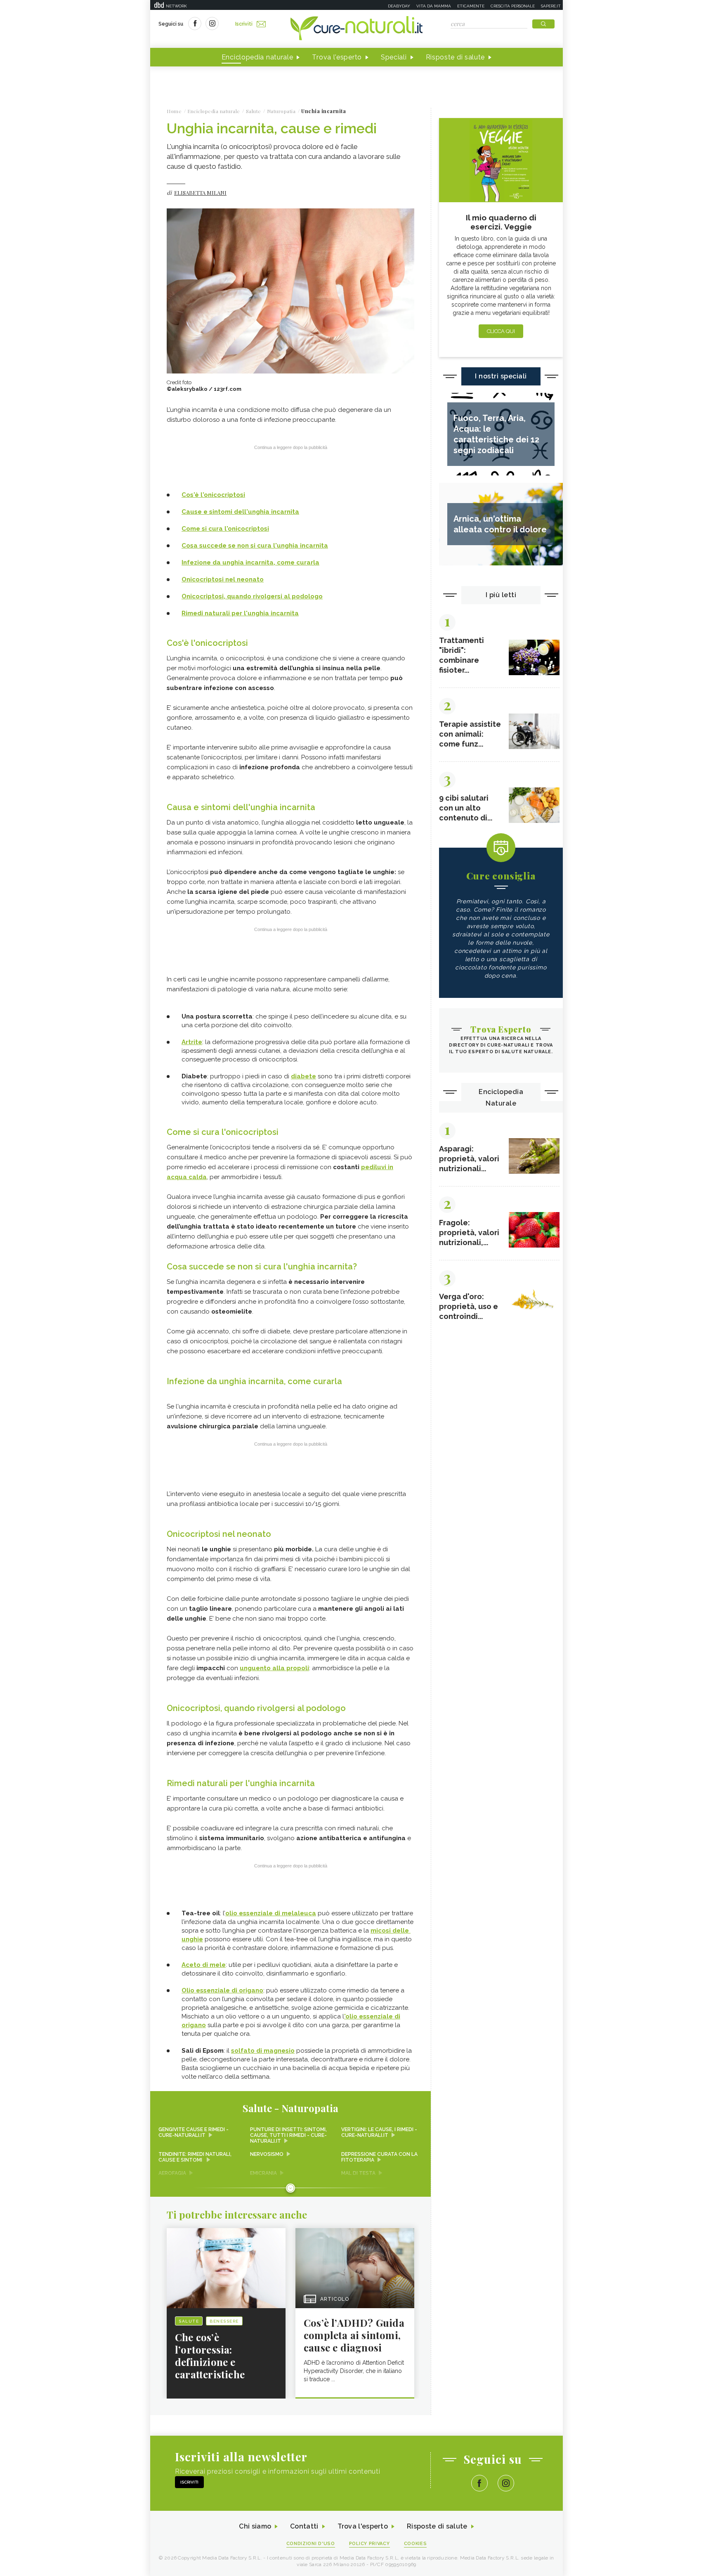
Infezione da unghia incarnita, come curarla (250, 562)
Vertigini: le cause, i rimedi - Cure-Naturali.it (379, 2132)
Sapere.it (551, 6)
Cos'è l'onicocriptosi (213, 495)
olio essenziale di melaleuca (271, 1913)
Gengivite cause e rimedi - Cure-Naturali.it (194, 2132)
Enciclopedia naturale (257, 57)
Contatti (304, 2526)
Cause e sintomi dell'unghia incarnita (240, 512)
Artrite (192, 1042)
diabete (303, 1076)
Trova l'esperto (337, 57)
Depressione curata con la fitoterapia (379, 2157)
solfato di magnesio (263, 2051)
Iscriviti (244, 24)
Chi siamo (255, 2526)
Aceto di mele (204, 1965)
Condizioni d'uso (311, 2544)
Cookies (416, 2544)
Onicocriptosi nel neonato (223, 579)
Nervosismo (267, 2154)
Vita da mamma (434, 6)
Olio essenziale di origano (222, 1990)
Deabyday (399, 6)
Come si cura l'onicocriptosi (225, 529)
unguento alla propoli (274, 1668)
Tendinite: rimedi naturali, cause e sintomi (195, 2157)
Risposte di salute (456, 57)
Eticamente (471, 6)
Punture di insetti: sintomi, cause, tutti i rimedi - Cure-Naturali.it (288, 2135)
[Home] (356, 29)
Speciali (394, 57)
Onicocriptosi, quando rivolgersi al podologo (252, 596)
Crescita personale (513, 6)
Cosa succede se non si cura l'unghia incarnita (255, 546)
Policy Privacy (369, 2544)
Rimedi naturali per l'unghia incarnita (240, 613)
